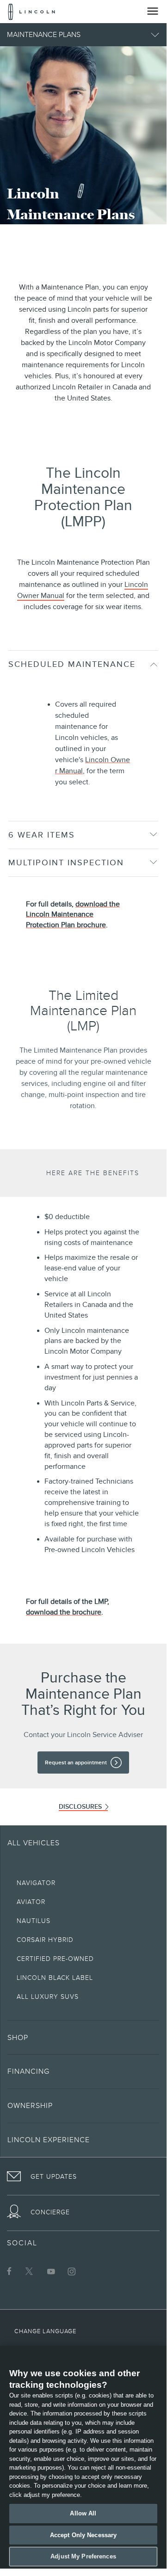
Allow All (83, 2513)
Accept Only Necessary (83, 2535)
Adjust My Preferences (83, 2556)
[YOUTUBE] (51, 2271)
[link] (83, 1763)
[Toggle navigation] (153, 11)
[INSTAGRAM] (72, 2271)
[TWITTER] (30, 2271)
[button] (83, 35)
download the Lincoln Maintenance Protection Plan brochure (73, 915)
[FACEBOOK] (9, 2271)
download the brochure (64, 1612)
